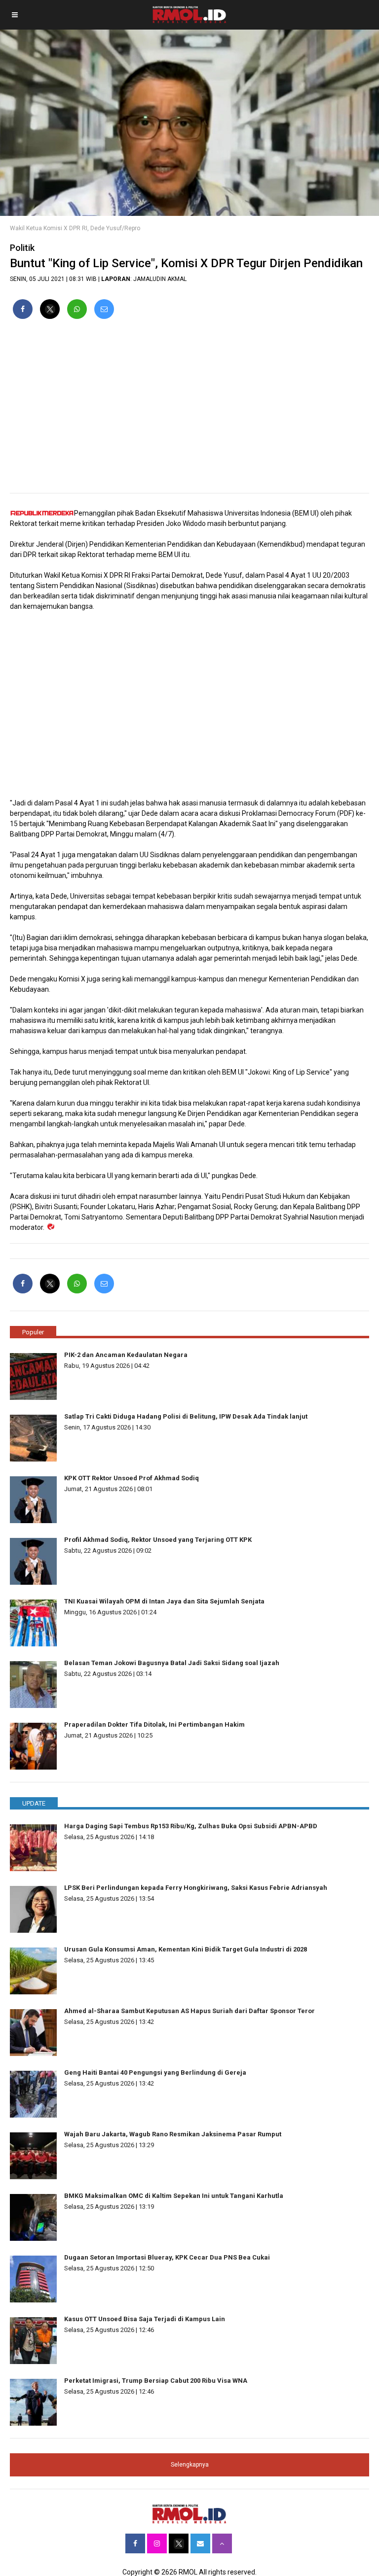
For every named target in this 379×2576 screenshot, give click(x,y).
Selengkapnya (190, 2465)
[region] (189, 410)
